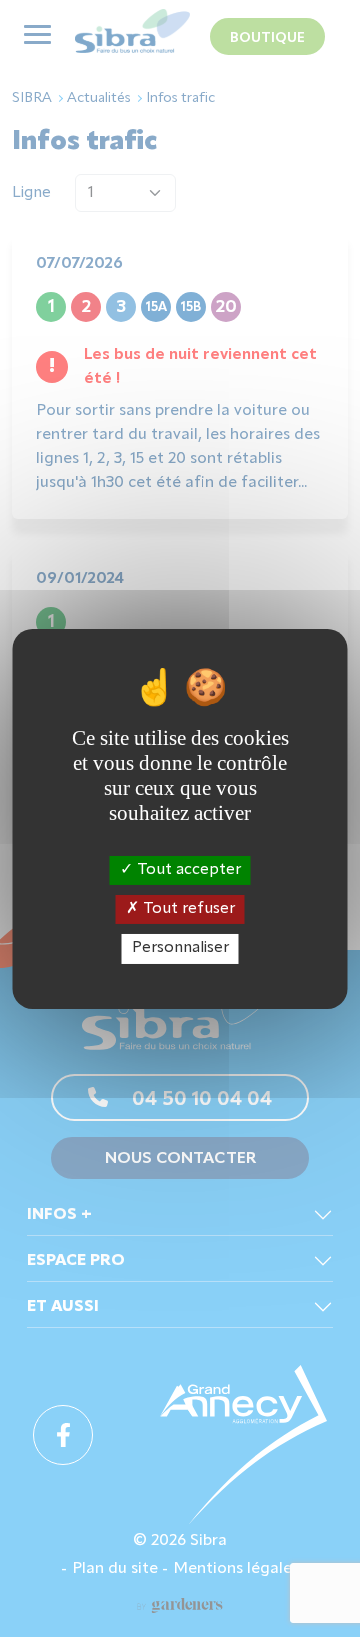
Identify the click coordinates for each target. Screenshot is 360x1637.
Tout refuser (187, 909)
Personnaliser (180, 948)
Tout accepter (187, 870)
